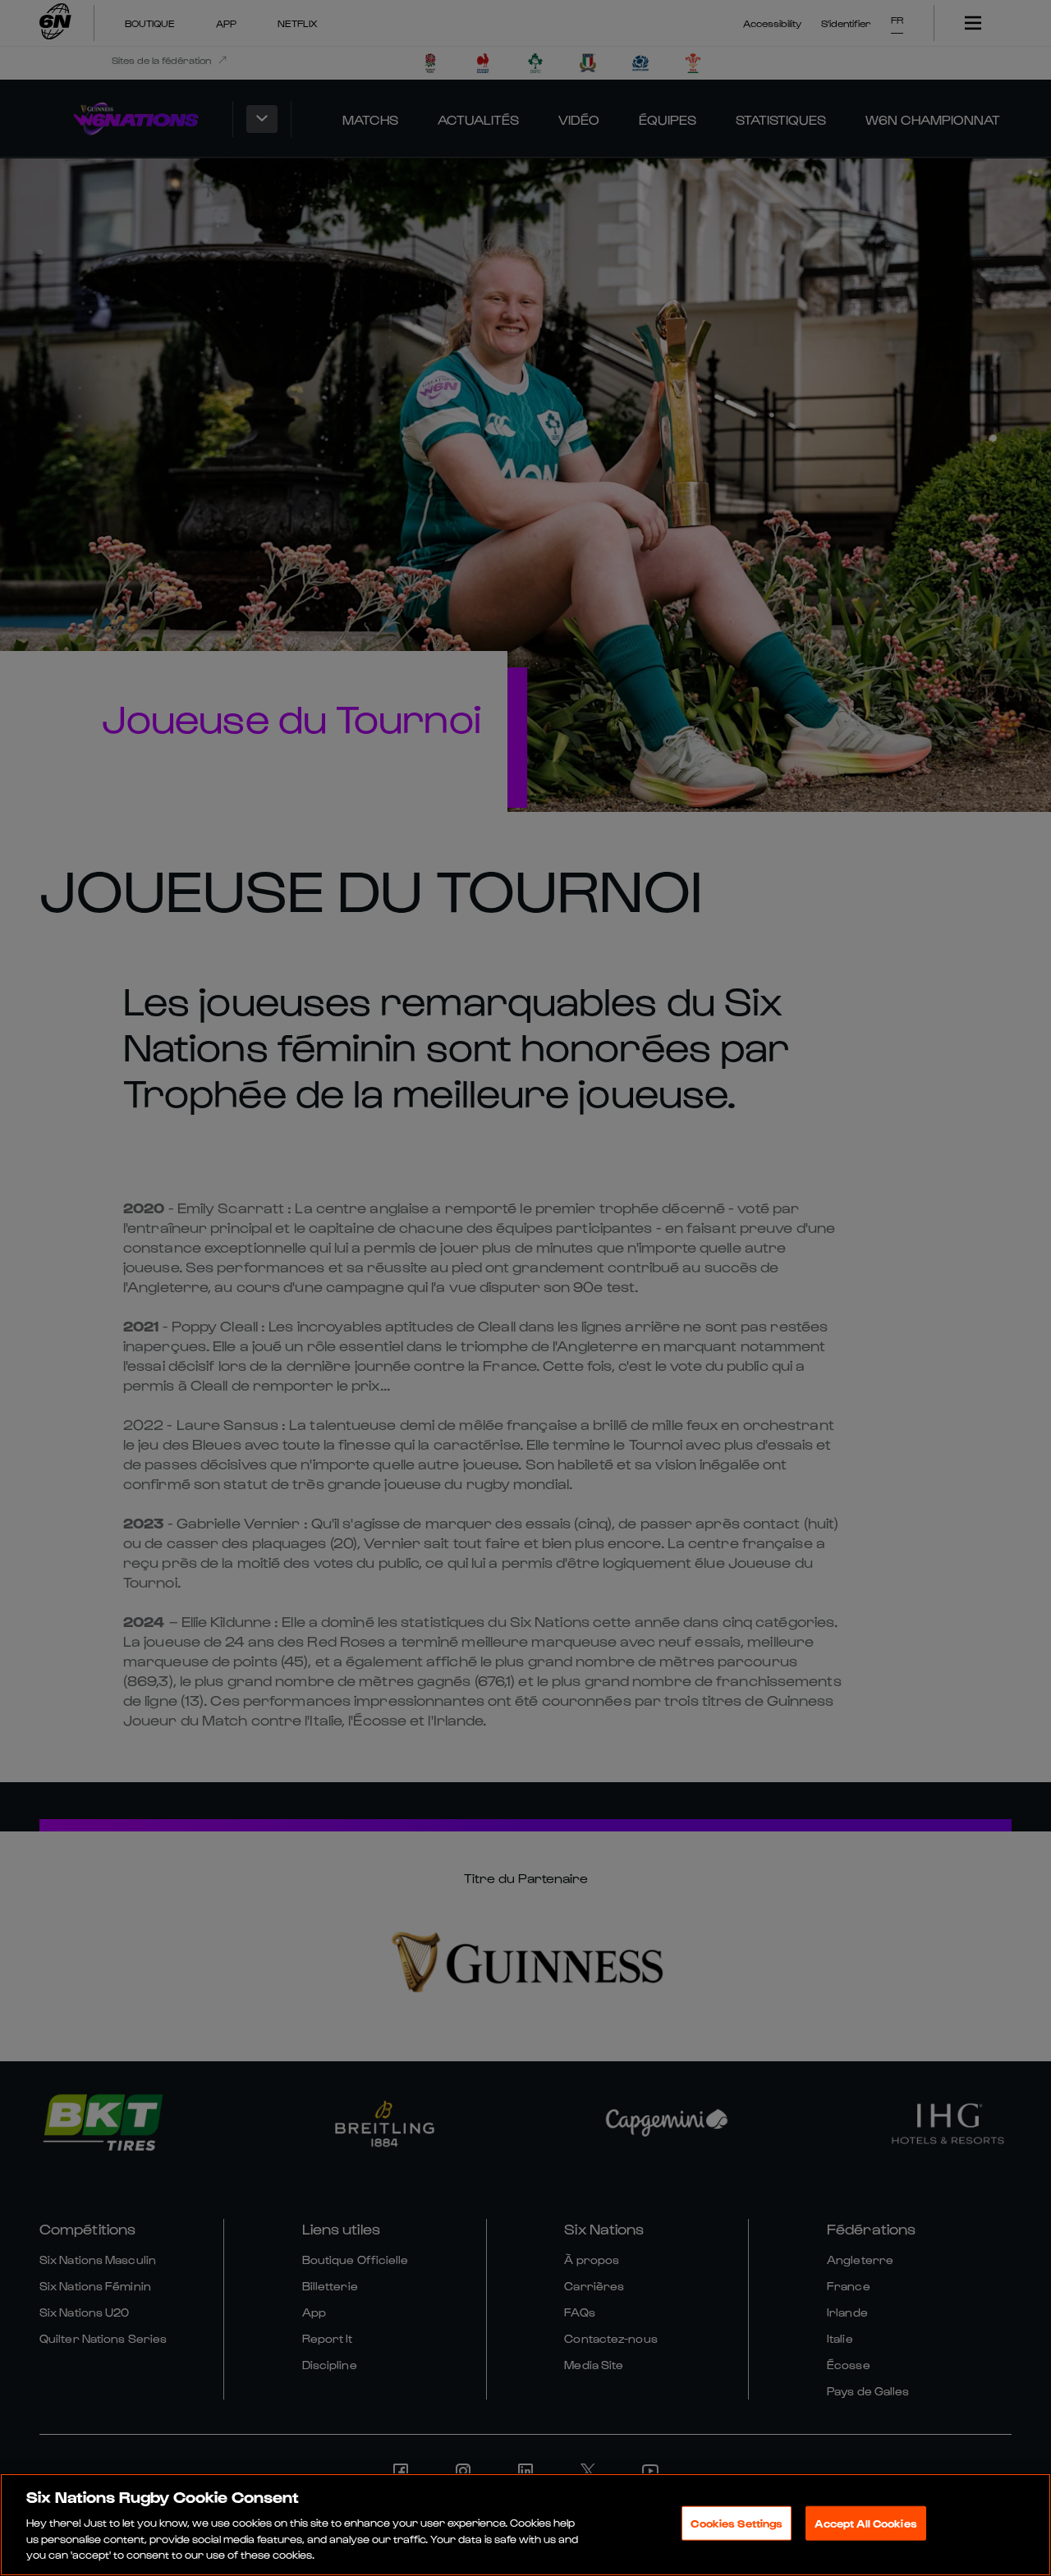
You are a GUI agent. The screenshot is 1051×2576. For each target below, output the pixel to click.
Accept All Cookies (865, 2523)
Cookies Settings (737, 2523)
